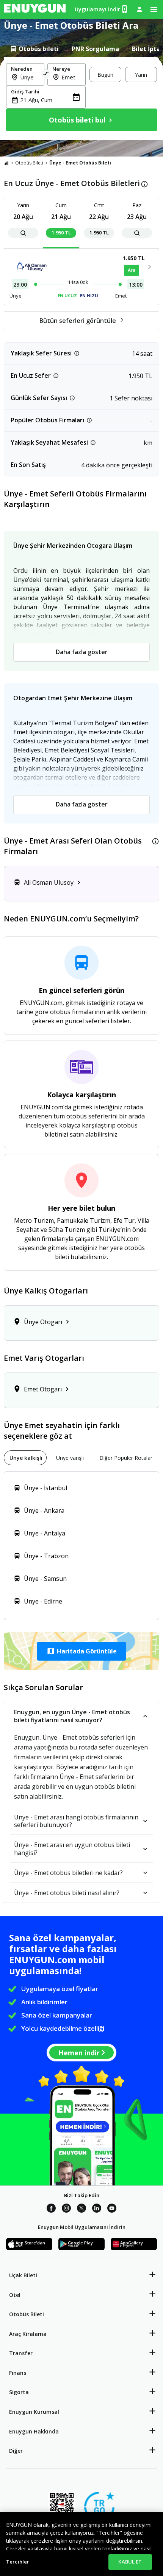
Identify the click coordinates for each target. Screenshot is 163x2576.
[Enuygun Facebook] (51, 2209)
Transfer (21, 2353)
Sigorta (19, 2392)
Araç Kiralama (28, 2334)
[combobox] (30, 77)
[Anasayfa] (6, 163)
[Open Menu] (154, 9)
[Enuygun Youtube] (112, 2209)
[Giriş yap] (139, 9)
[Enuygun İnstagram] (66, 2209)
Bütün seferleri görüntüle (78, 321)
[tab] (34, 49)
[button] (81, 1651)
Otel (15, 2295)
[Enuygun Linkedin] (97, 2209)
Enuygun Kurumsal (34, 2412)
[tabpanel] (81, 99)
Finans (18, 2373)
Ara (132, 270)
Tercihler (18, 2562)
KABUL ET (130, 2562)
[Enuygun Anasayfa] (35, 9)
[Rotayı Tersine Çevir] (46, 74)
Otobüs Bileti (29, 163)
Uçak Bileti (23, 2275)
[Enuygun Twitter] (81, 2209)
